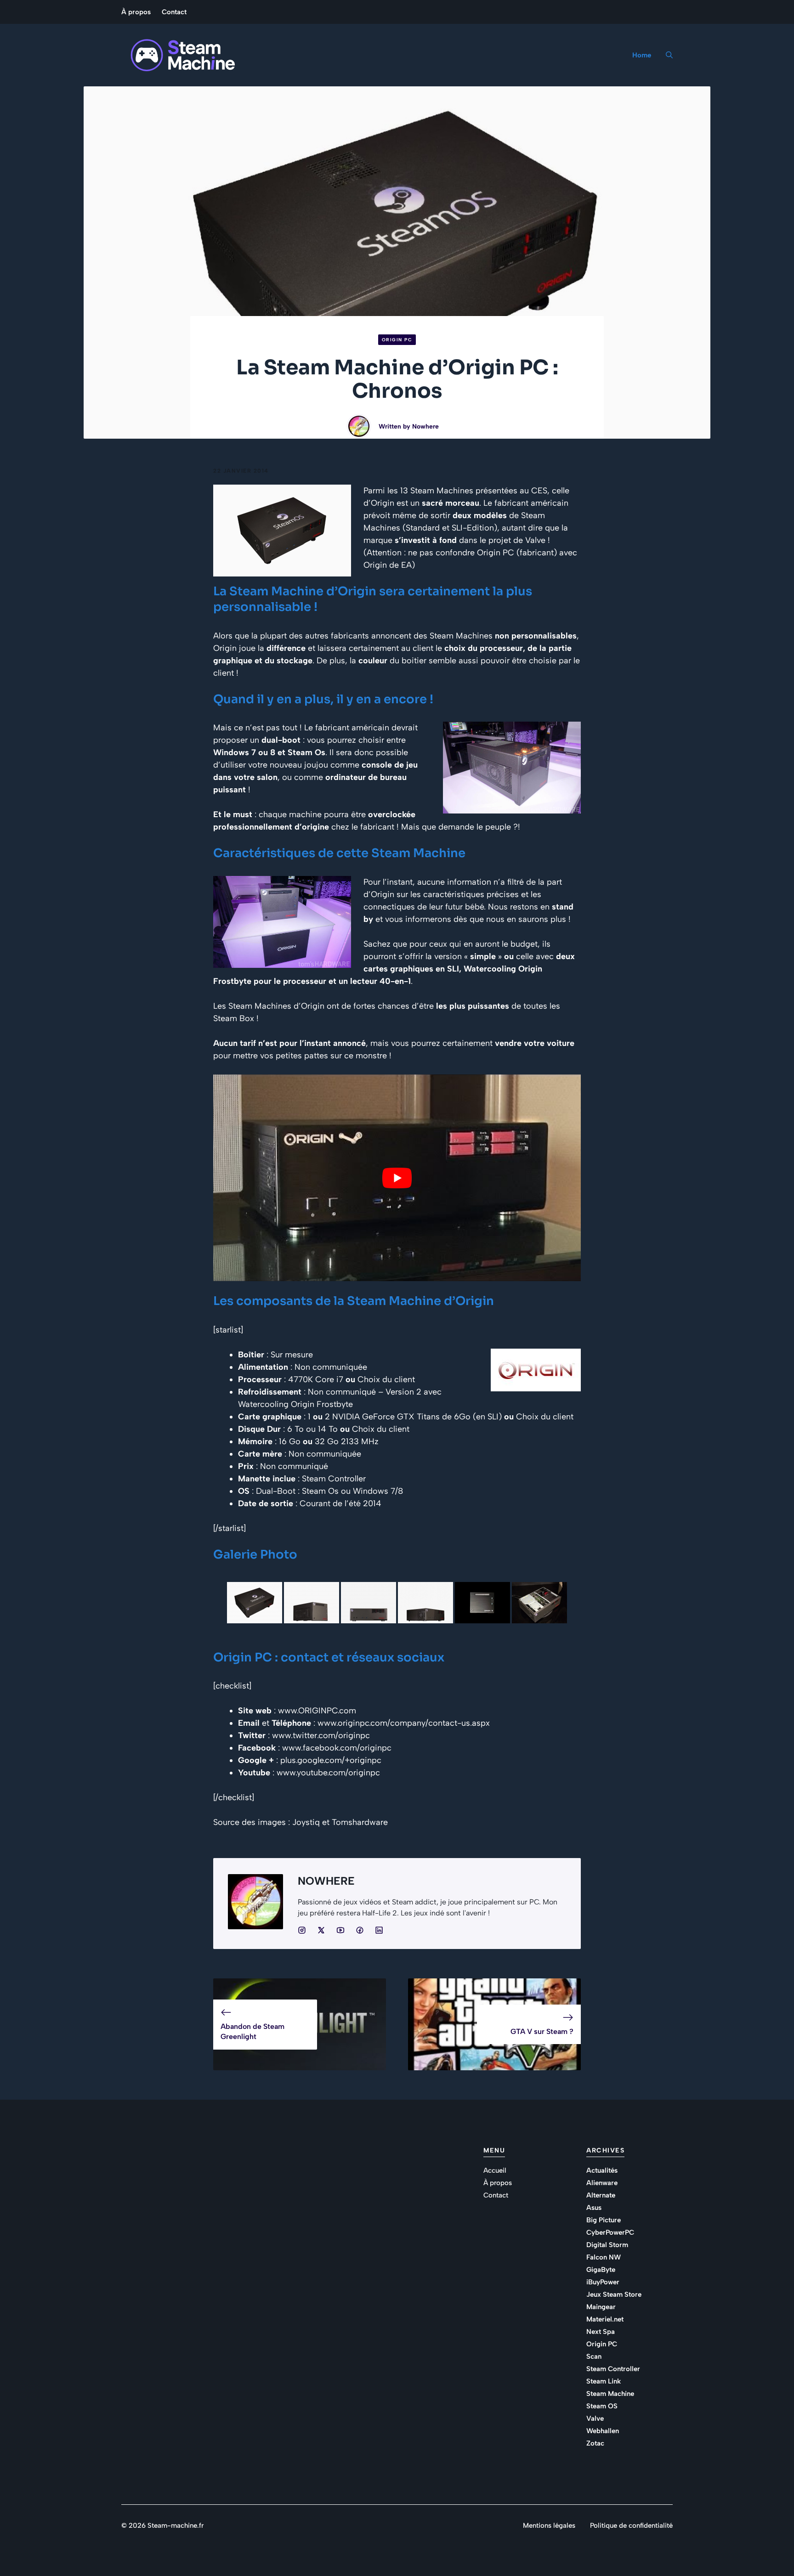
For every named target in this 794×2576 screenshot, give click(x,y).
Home (642, 55)
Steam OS (602, 2406)
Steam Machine (610, 2394)
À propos (136, 12)
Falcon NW (604, 2257)
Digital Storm (607, 2245)
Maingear (601, 2307)
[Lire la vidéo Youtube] (397, 1178)
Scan (594, 2356)
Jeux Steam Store (614, 2294)
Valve (595, 2418)
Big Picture (604, 2220)
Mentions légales (549, 2525)
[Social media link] (302, 1930)
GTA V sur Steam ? (542, 2031)
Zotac (595, 2443)
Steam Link (604, 2381)
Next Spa (601, 2332)
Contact (174, 12)
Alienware (602, 2183)
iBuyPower (603, 2282)
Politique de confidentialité (631, 2525)
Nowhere (425, 427)
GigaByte (601, 2270)
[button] (666, 55)
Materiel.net (605, 2319)
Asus (594, 2208)
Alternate (601, 2195)
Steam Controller (613, 2369)
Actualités (602, 2170)
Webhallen (603, 2431)
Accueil (495, 2170)
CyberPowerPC (610, 2232)
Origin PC (397, 340)
